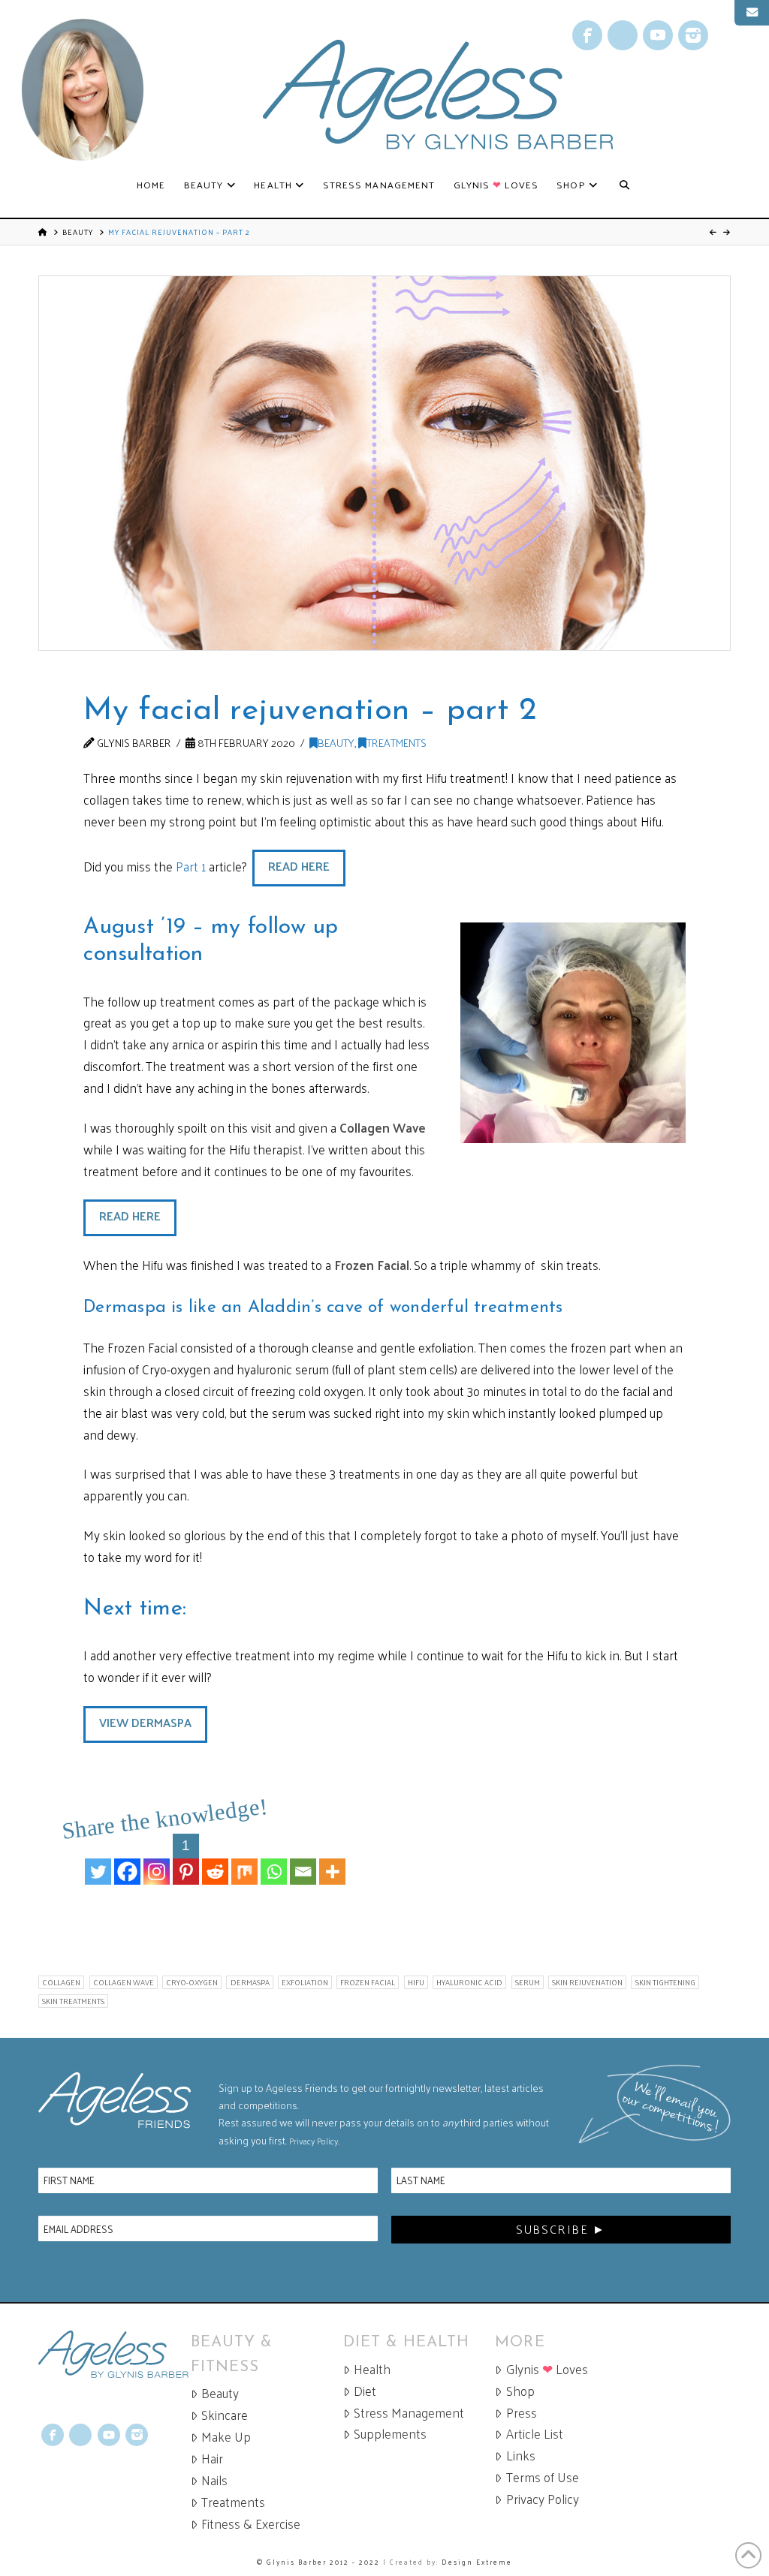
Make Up (226, 2437)
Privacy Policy (314, 2141)
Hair (212, 2459)
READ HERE (299, 866)
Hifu (416, 1982)
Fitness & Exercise (251, 2524)
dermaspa (250, 1982)
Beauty (78, 232)
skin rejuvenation (587, 1982)
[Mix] (244, 1859)
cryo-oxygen (192, 1982)
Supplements (390, 2434)
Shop (520, 2391)
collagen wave (124, 1982)
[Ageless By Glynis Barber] (115, 2354)
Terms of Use (543, 2477)
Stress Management (409, 2413)
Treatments (397, 742)
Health (372, 2369)
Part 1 (191, 866)
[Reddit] (215, 1859)
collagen (61, 1982)
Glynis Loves (547, 2369)
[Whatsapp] (274, 1859)
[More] (332, 1859)
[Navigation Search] (624, 185)
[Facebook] (127, 1859)
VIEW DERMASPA (145, 1722)
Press (522, 2413)
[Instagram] (157, 1859)
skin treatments (73, 2001)
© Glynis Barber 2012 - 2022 (318, 2562)
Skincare (225, 2415)
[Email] (303, 1859)
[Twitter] (98, 1859)
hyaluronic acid (469, 1982)
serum (528, 1982)
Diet (365, 2391)
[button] (752, 13)
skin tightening (665, 1982)
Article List (535, 2434)
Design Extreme (477, 2562)
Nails (214, 2480)
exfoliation (305, 1982)
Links (521, 2456)
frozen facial (368, 1982)
